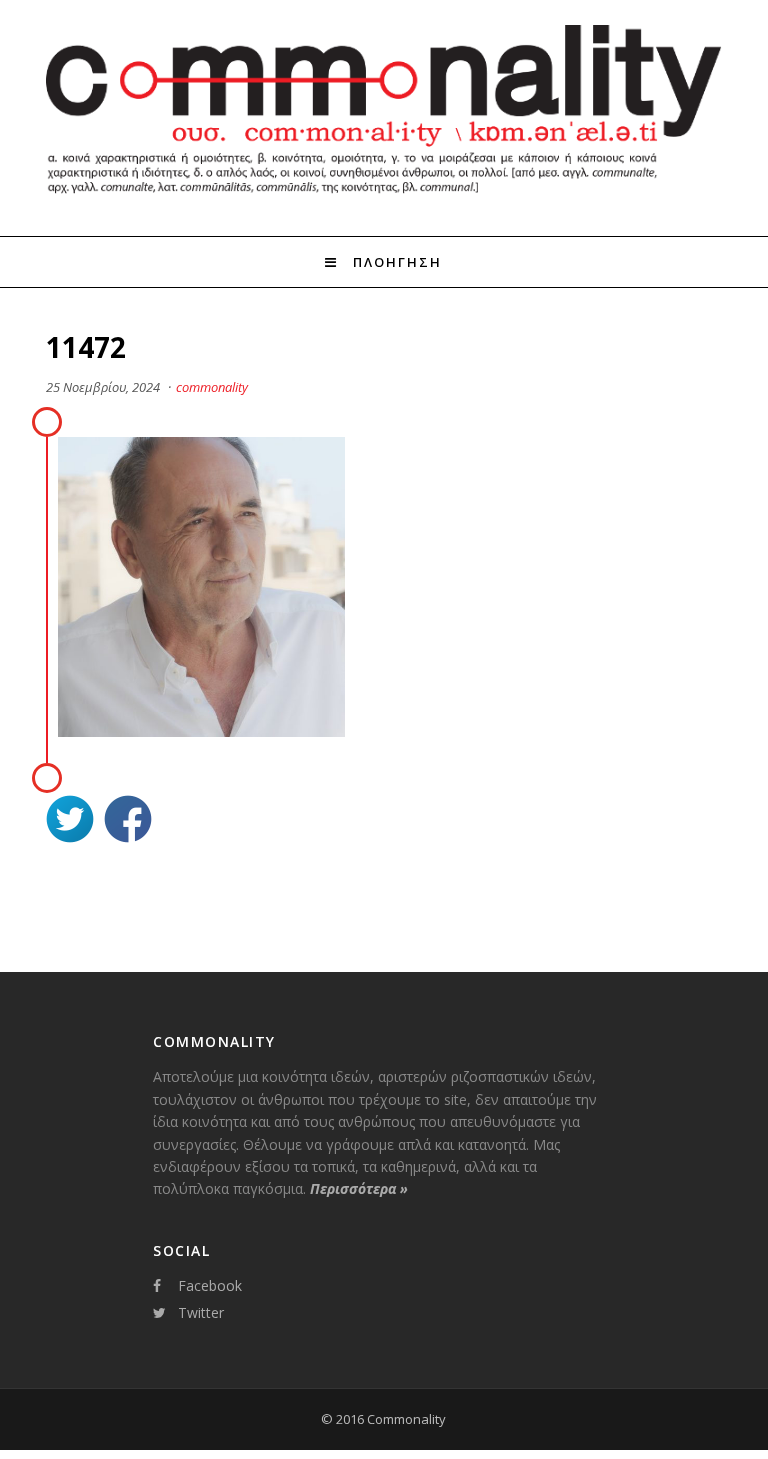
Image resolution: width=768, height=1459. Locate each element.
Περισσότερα (359, 1188)
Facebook (210, 1285)
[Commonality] (384, 199)
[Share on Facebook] (128, 821)
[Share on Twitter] (70, 821)
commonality (212, 387)
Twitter (201, 1312)
